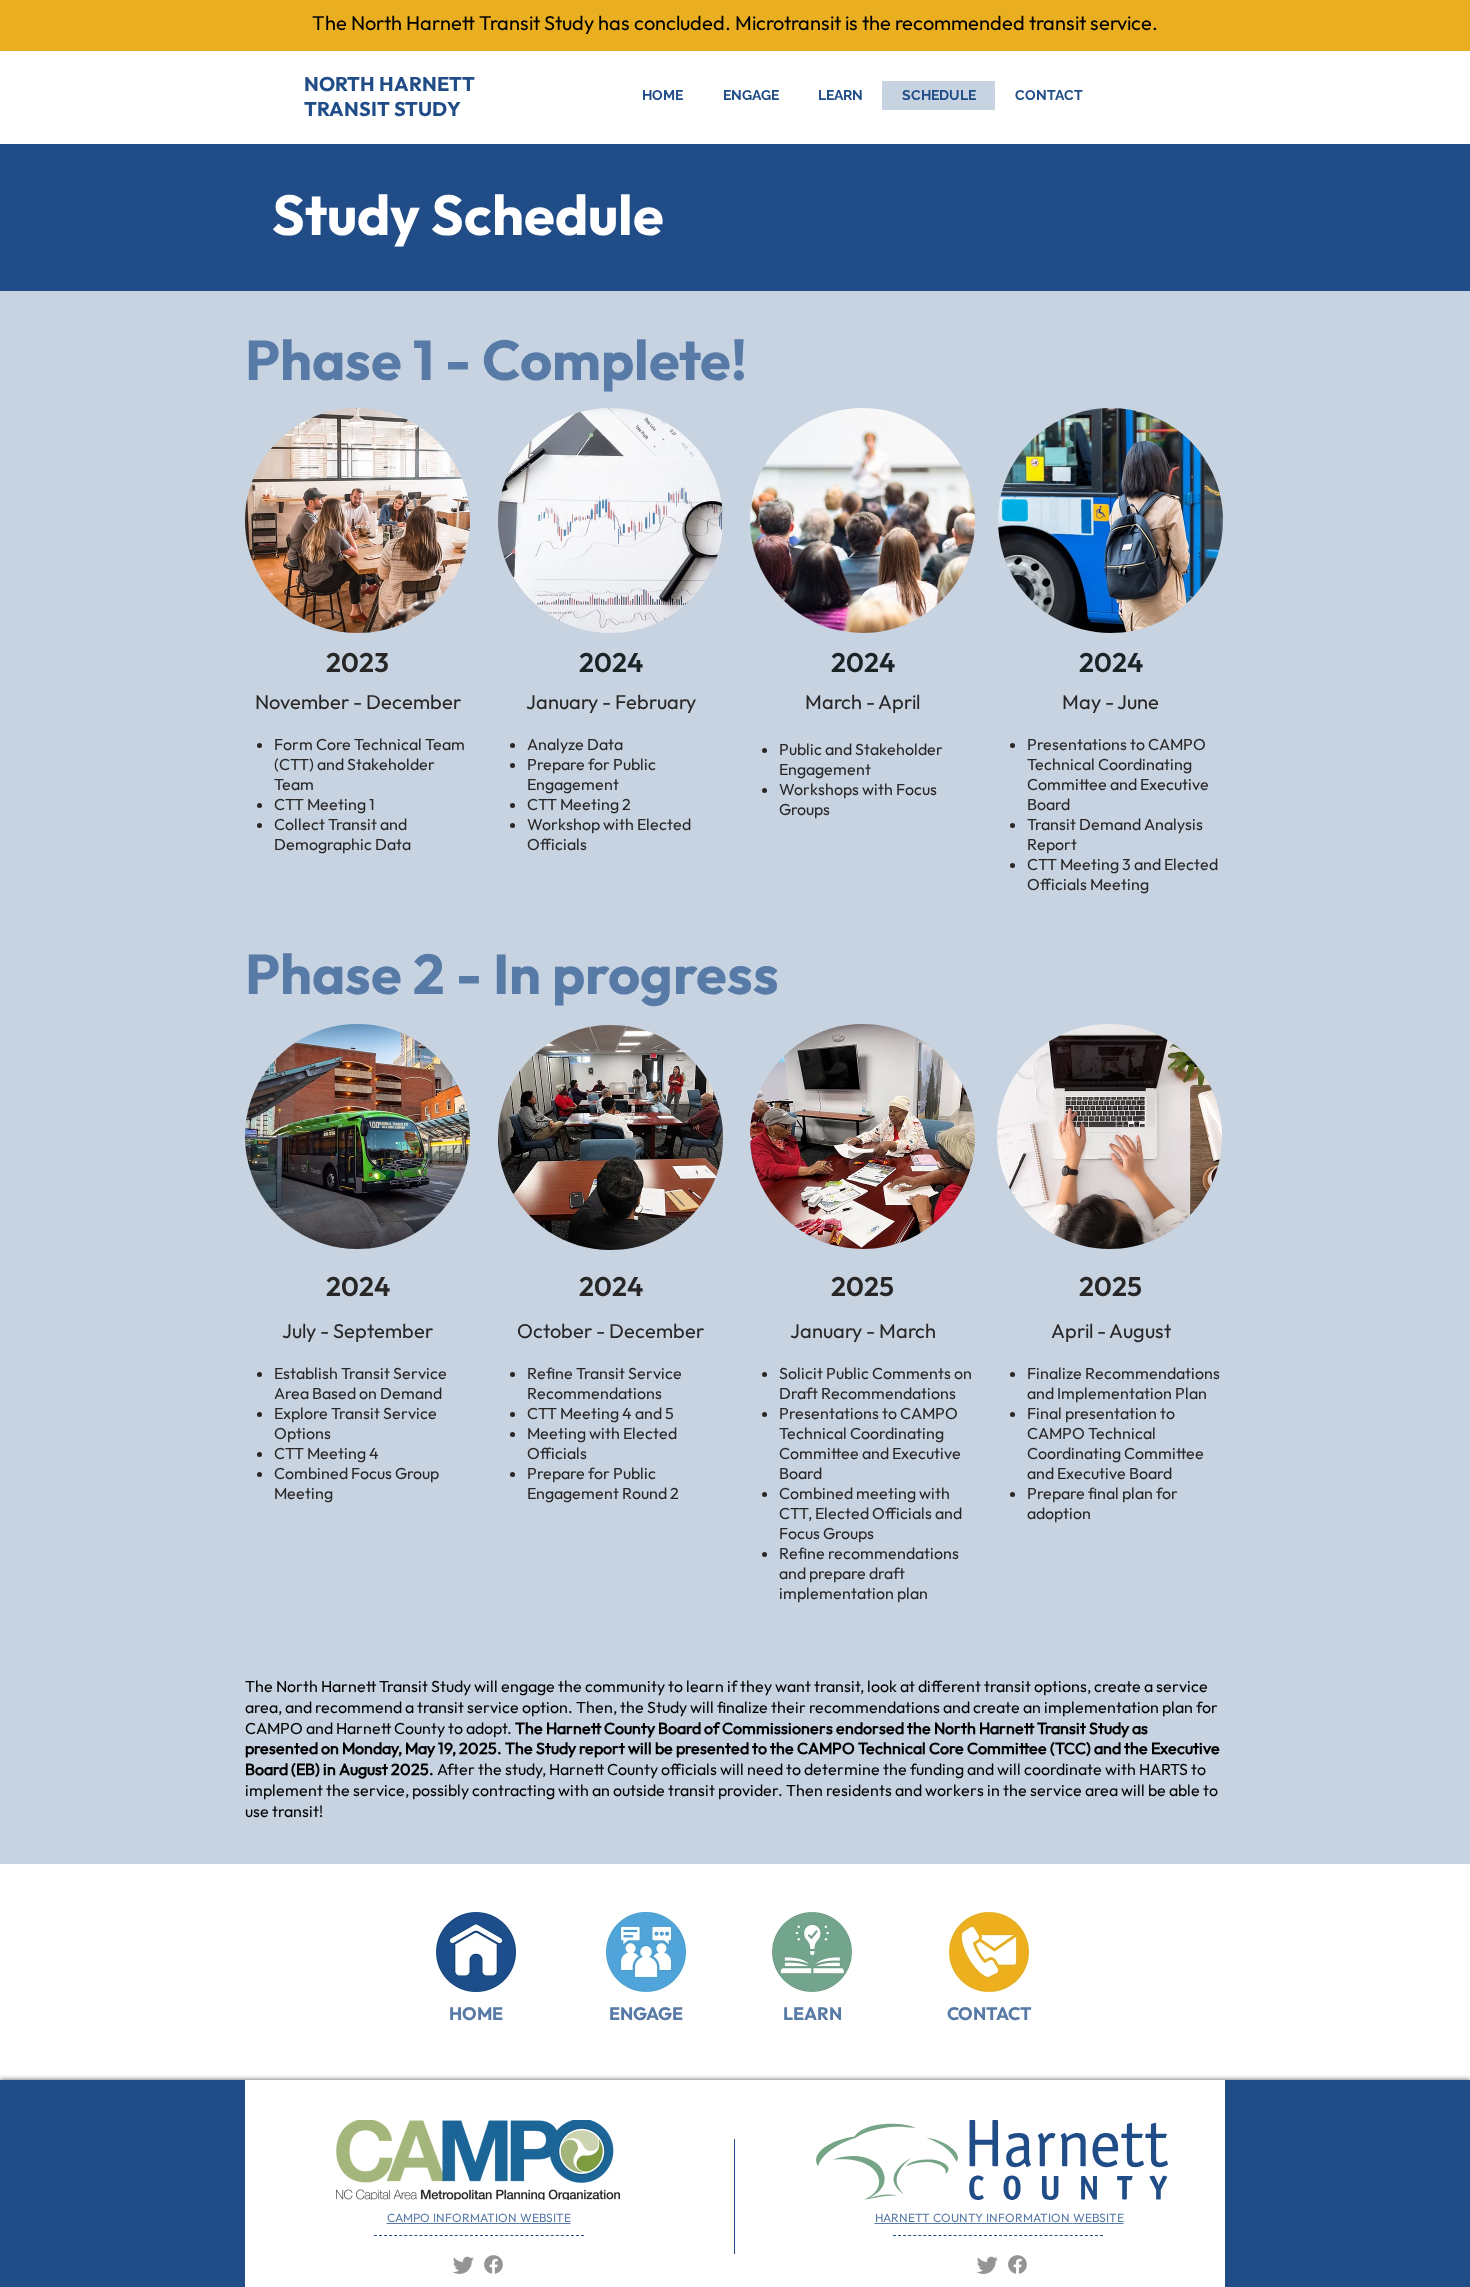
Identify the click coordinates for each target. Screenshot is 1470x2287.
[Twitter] (463, 2264)
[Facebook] (493, 2264)
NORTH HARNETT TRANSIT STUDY (389, 96)
